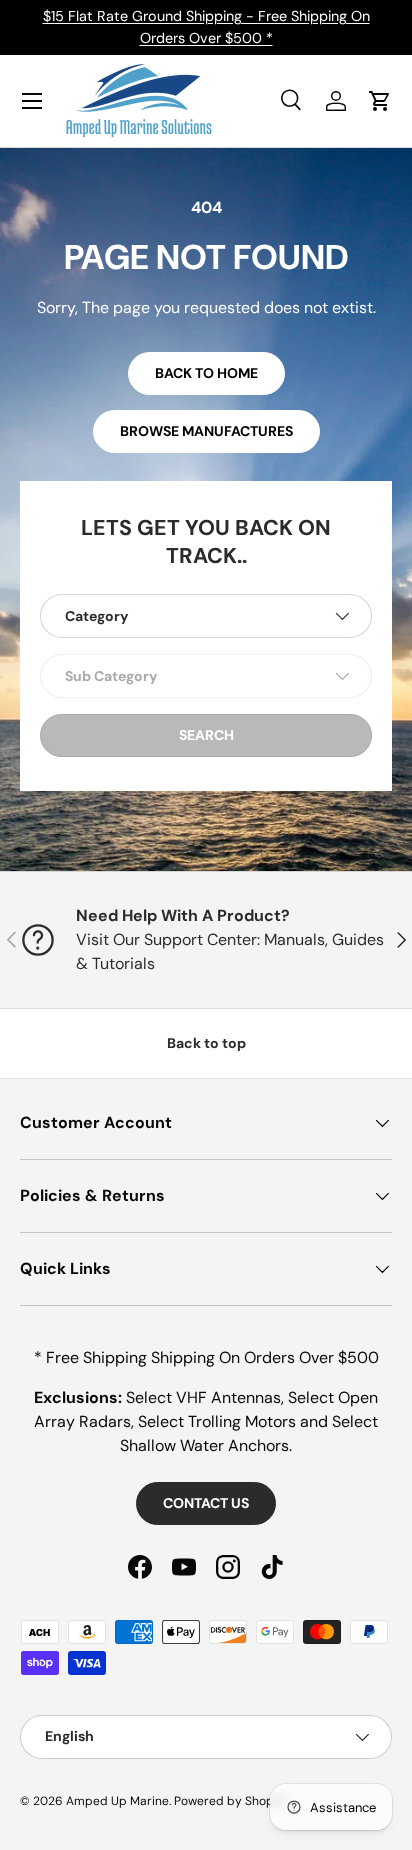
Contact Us (206, 1503)
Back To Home (206, 373)
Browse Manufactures (206, 431)
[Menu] (32, 101)
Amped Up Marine (117, 1801)
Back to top (206, 1043)
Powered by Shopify (231, 1801)
